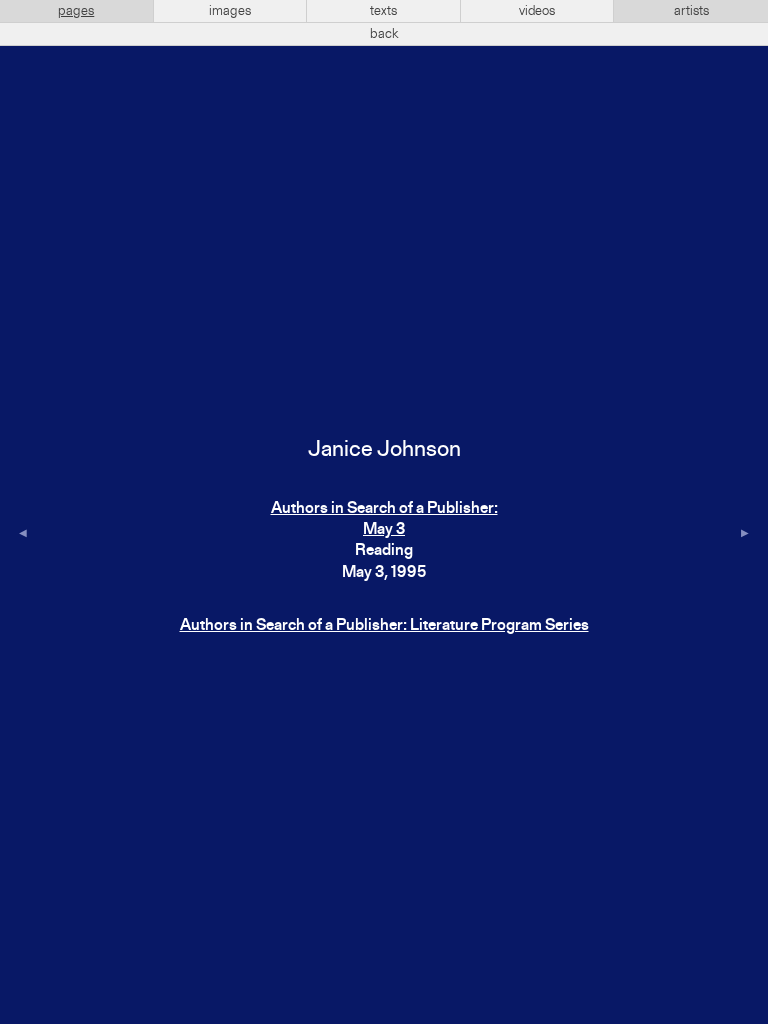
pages (76, 11)
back (384, 34)
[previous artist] (23, 535)
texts (383, 11)
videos (537, 11)
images (230, 11)
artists (691, 11)
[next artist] (745, 535)
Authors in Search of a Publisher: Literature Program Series (384, 626)
